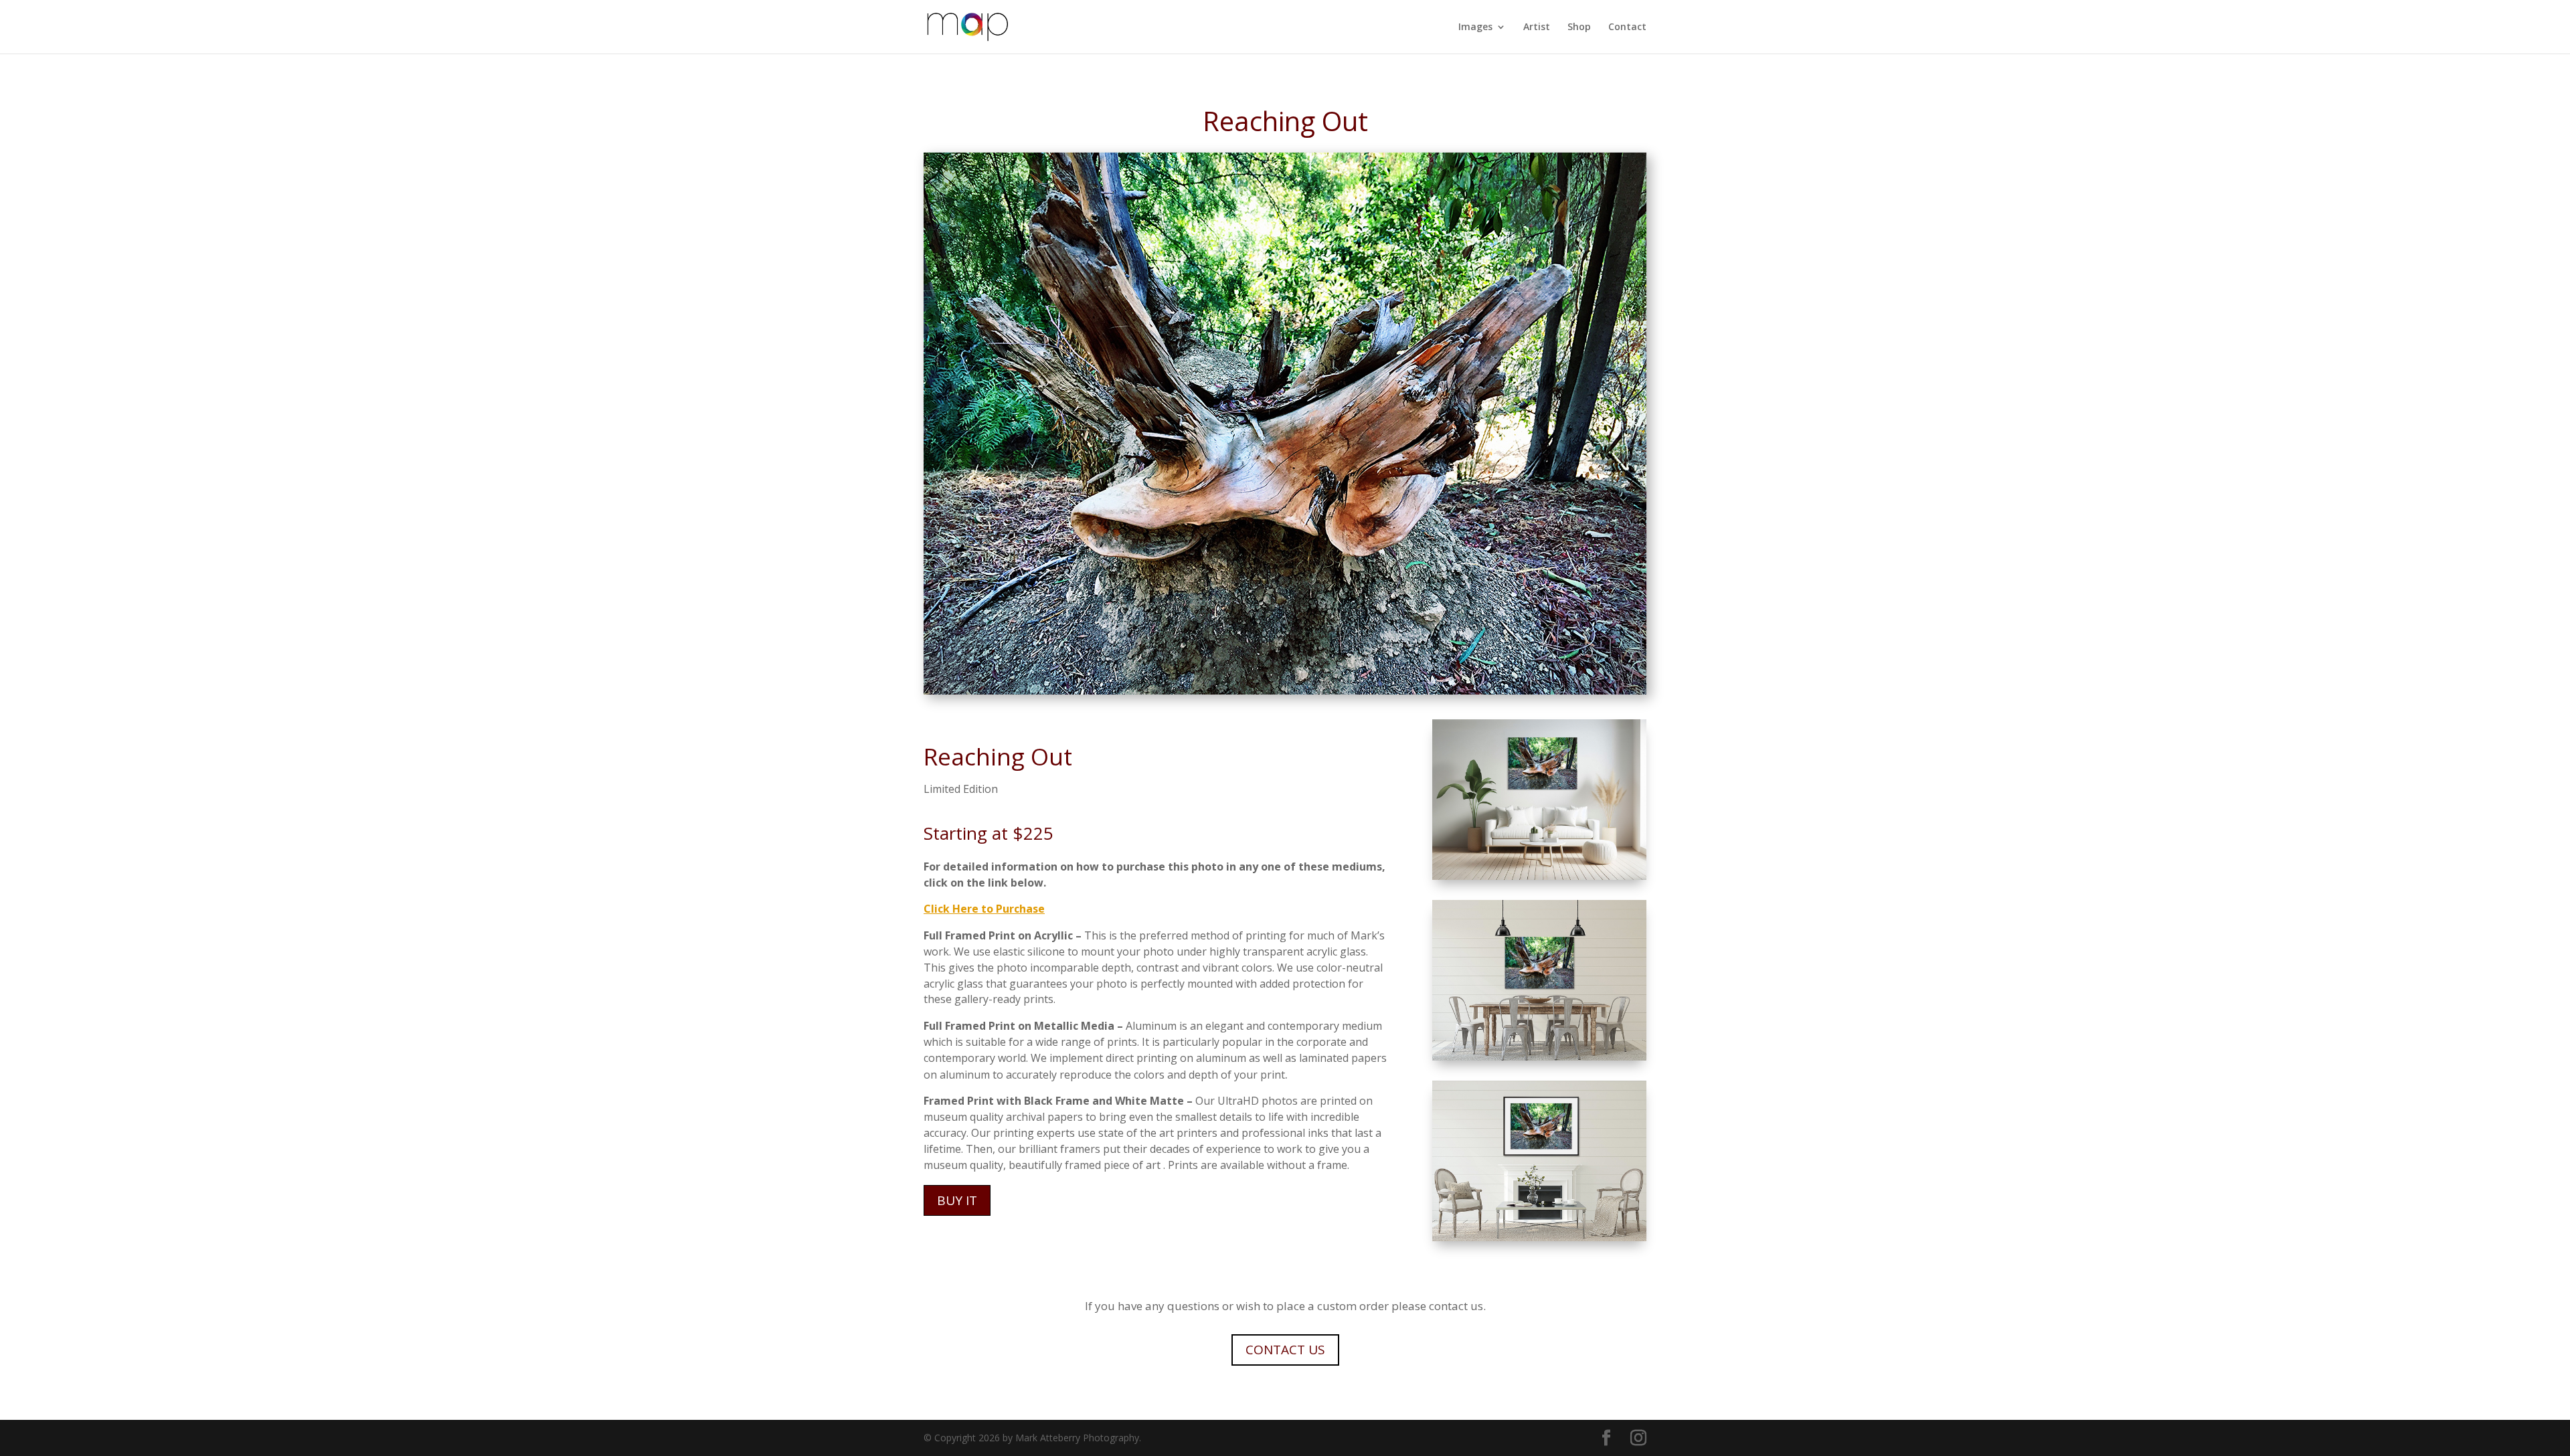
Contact (1627, 27)
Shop (1579, 27)
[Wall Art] (1539, 876)
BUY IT (957, 1200)
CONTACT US (1285, 1350)
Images (1475, 27)
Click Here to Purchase (984, 909)
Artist (1537, 27)
